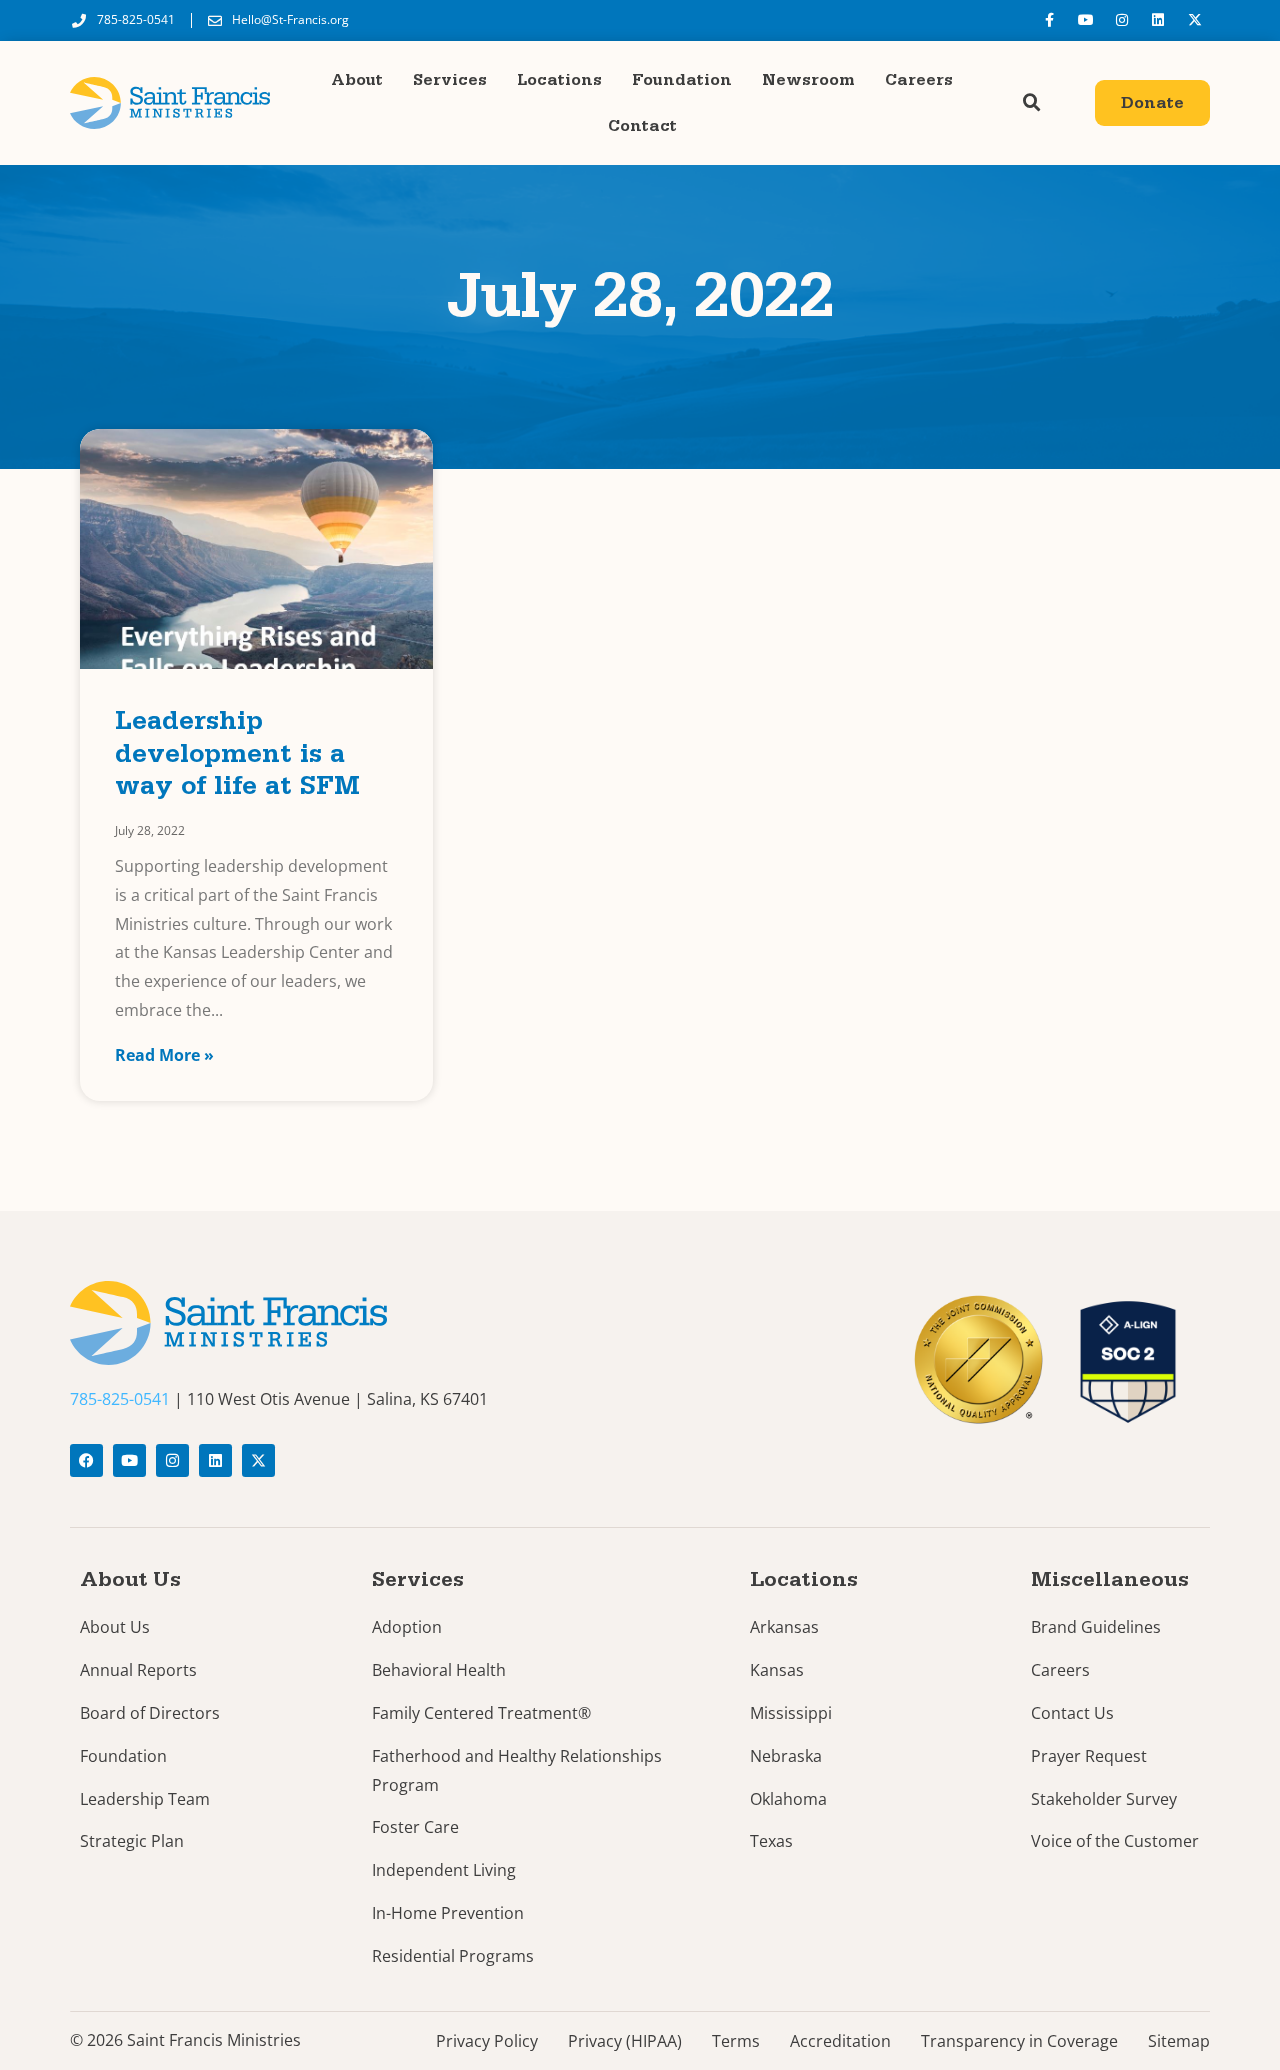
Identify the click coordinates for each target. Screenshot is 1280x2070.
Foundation (682, 80)
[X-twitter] (1195, 20)
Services (450, 80)
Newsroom (808, 80)
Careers (919, 80)
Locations (559, 80)
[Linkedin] (1158, 20)
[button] (1032, 103)
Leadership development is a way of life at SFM (237, 757)
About (357, 80)
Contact (642, 126)
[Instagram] (1122, 20)
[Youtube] (1085, 20)
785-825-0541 (120, 1399)
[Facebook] (86, 1460)
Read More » (164, 1055)
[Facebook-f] (1049, 20)
